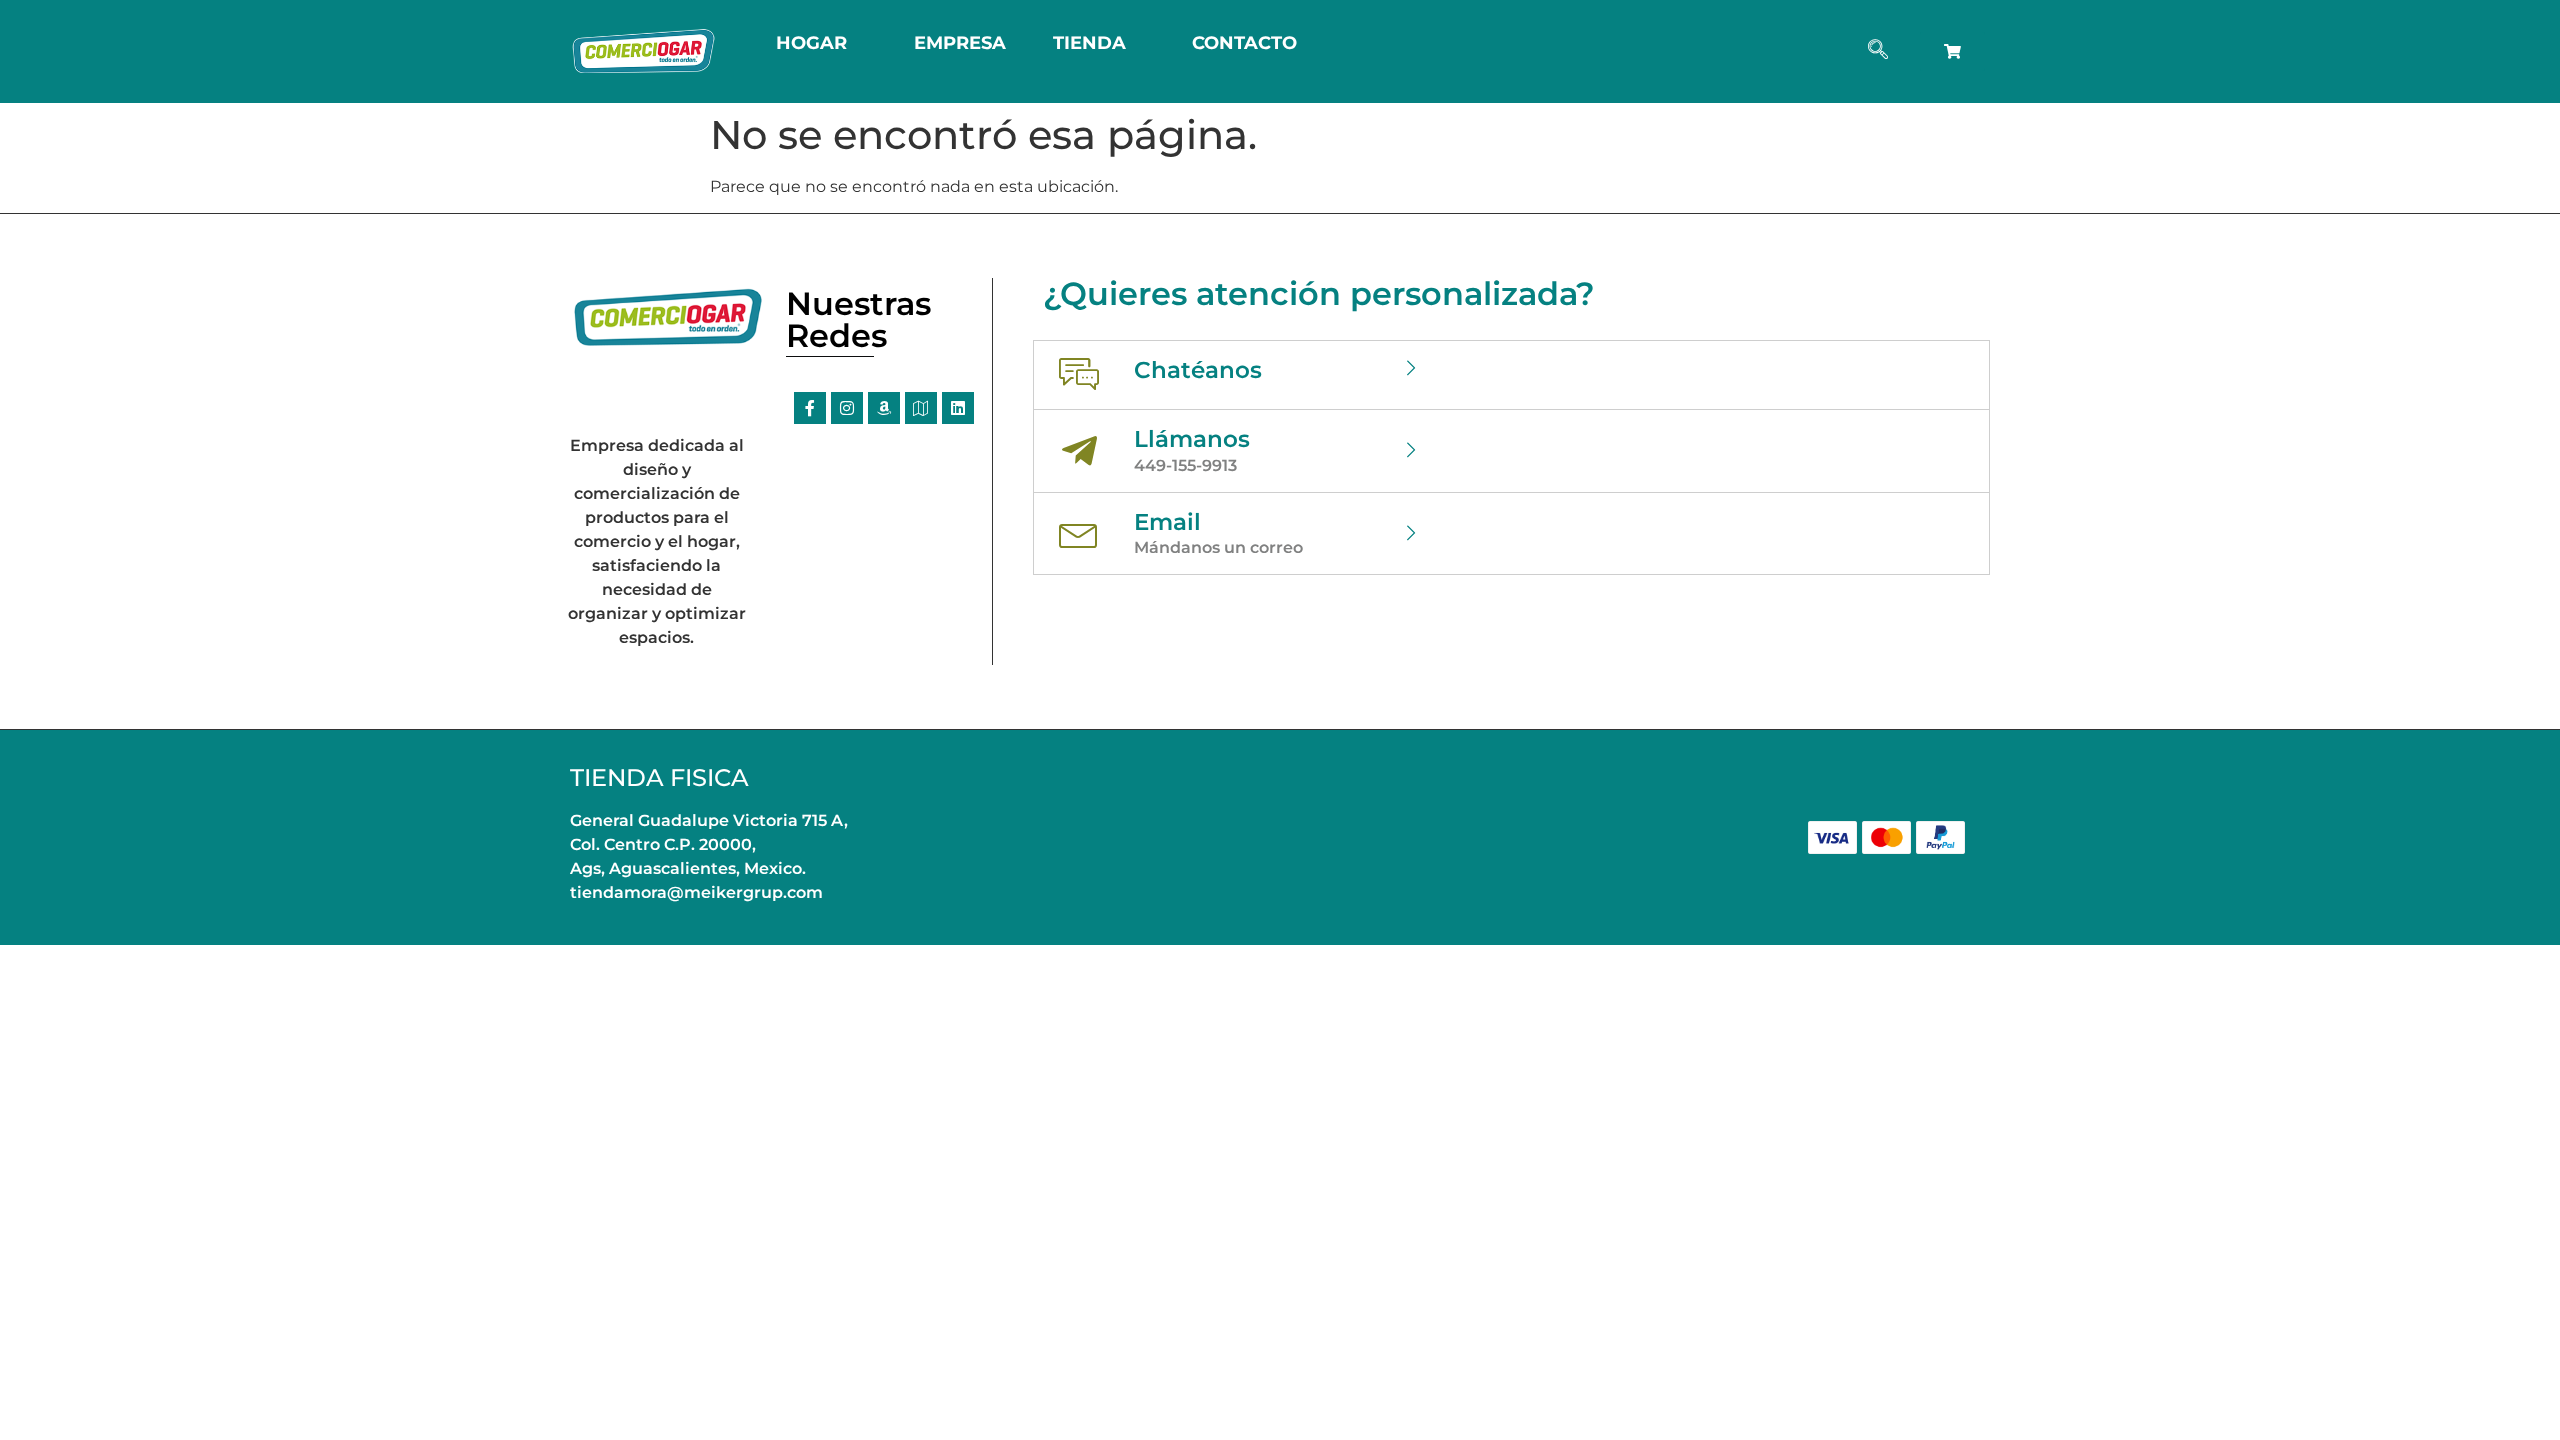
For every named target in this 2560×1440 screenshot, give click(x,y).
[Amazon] (884, 408)
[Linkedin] (958, 408)
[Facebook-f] (810, 408)
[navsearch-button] (1878, 51)
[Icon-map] (921, 408)
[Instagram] (847, 408)
